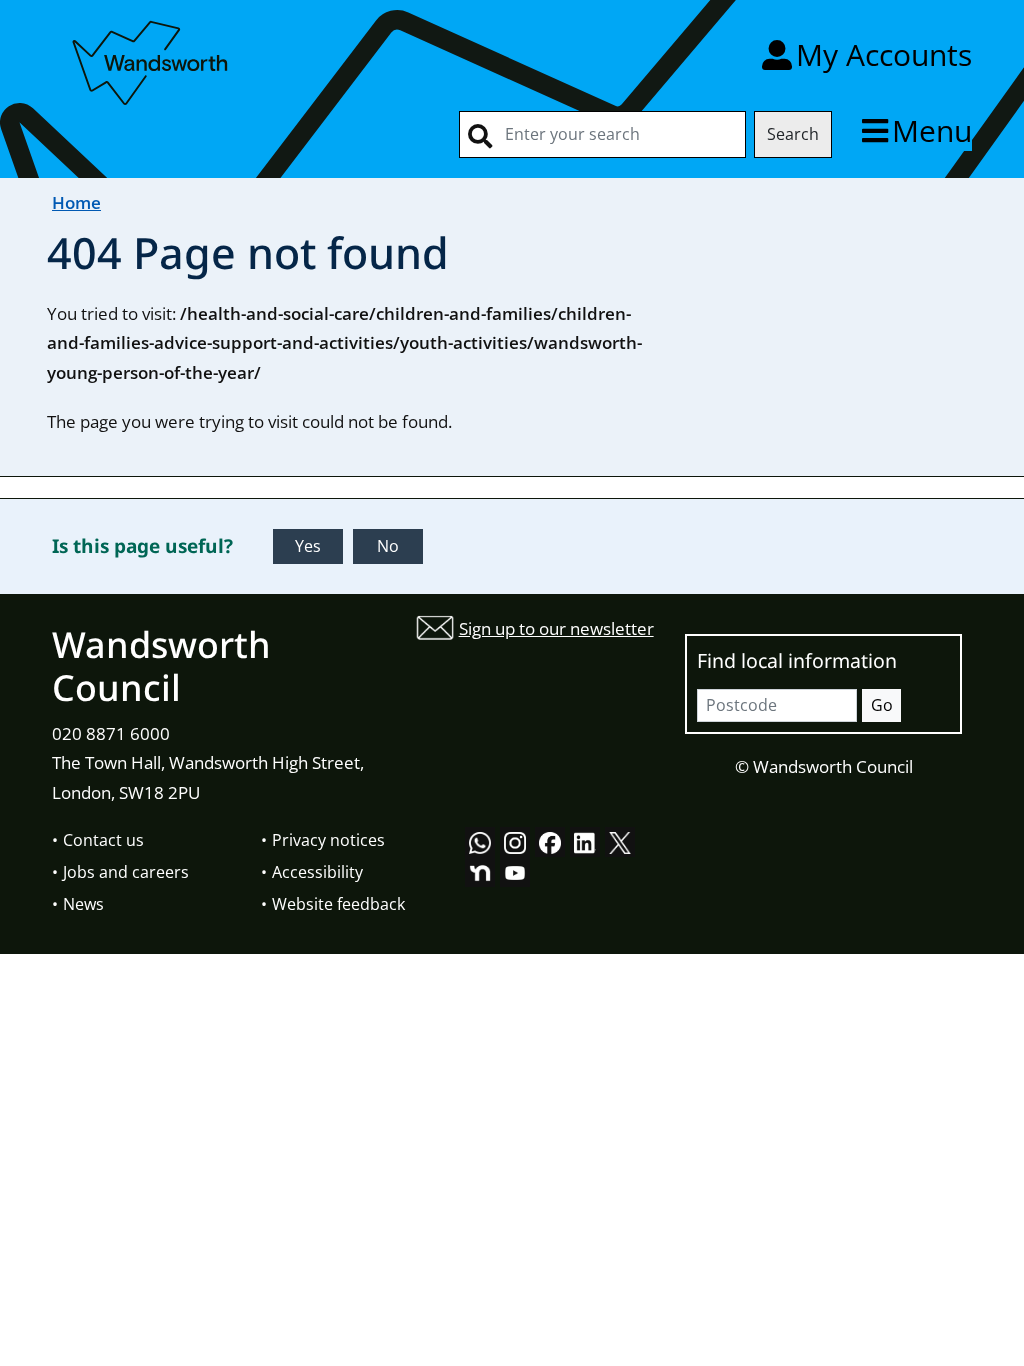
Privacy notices (328, 840)
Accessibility (317, 872)
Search (793, 134)
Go (882, 705)
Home (76, 202)
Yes (308, 546)
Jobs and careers (126, 872)
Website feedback (338, 904)
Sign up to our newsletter (556, 628)
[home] (152, 59)
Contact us (103, 840)
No (388, 546)
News (83, 904)
